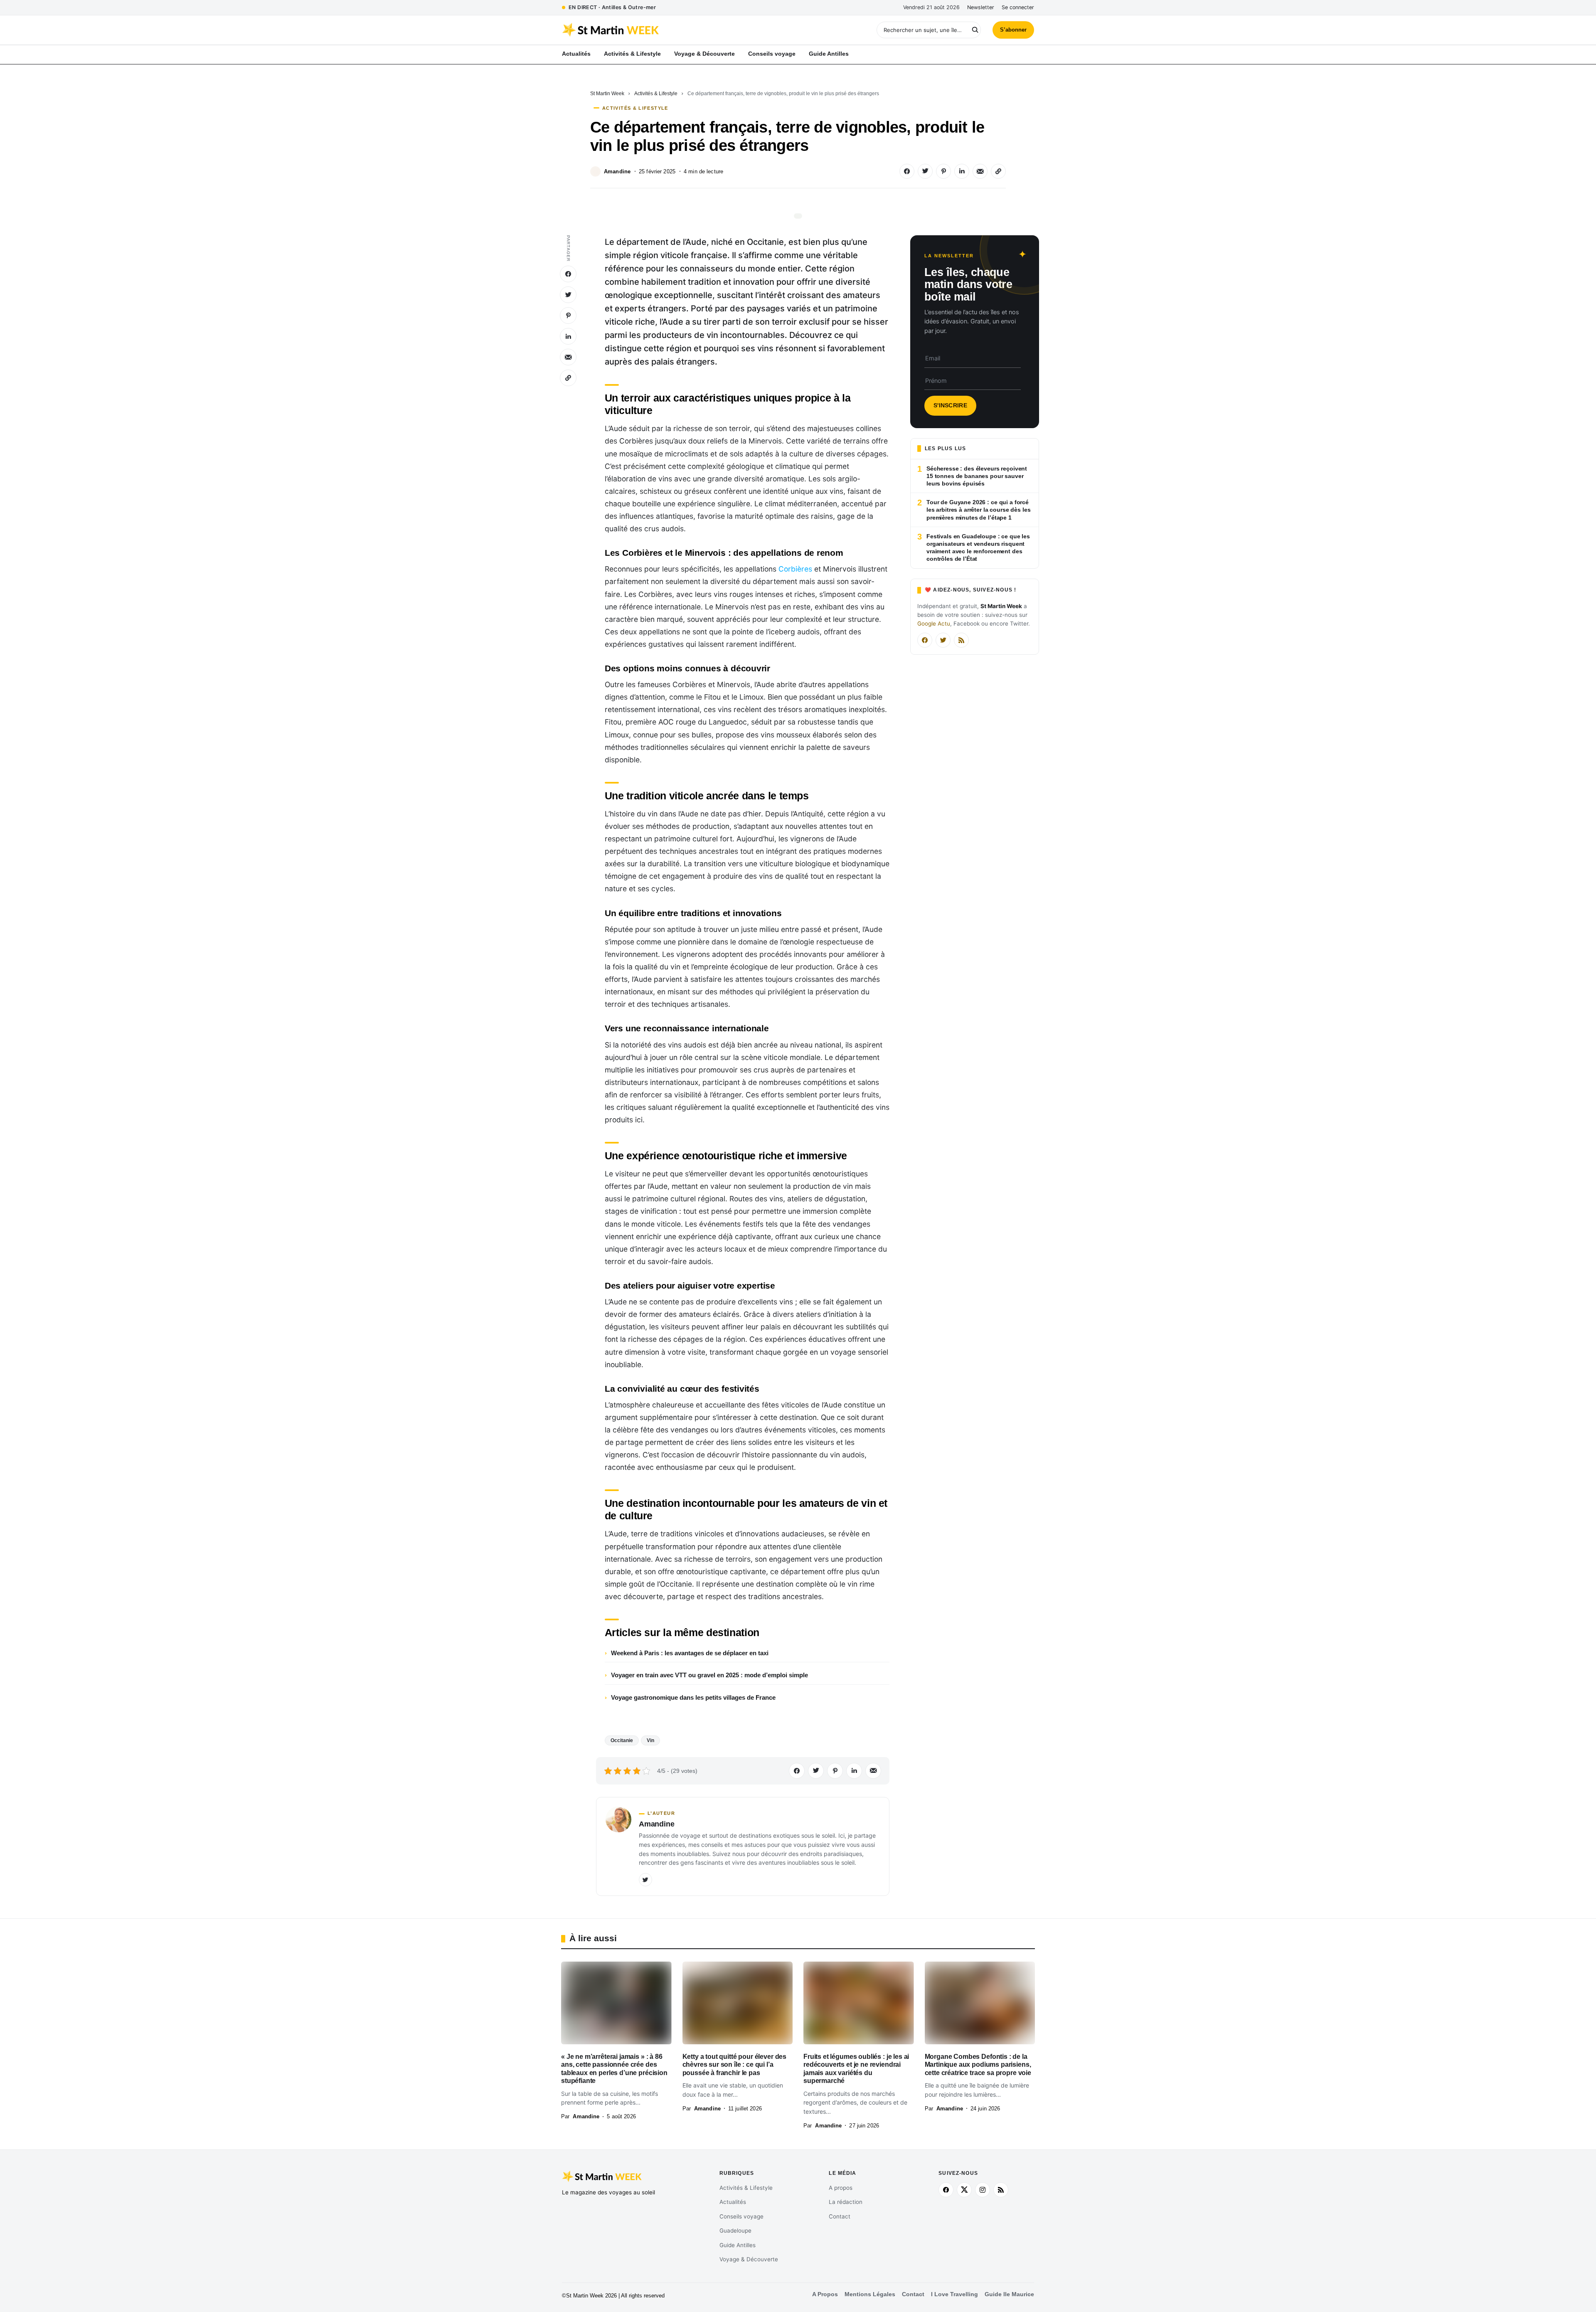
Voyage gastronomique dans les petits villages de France (693, 1697)
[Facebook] (925, 640)
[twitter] (964, 2190)
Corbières (795, 569)
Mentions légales (870, 2294)
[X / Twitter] (943, 640)
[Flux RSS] (961, 640)
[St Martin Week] (680, 30)
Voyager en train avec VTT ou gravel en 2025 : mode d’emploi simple (709, 1675)
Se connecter (1018, 7)
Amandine (617, 171)
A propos (841, 2188)
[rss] (1001, 2190)
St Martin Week (607, 94)
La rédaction (846, 2202)
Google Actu (934, 624)
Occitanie (622, 1740)
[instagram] (983, 2190)
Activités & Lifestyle (656, 94)
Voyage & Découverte (749, 2259)
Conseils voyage (741, 2216)
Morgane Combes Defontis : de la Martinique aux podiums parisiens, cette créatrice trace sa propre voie (978, 2065)
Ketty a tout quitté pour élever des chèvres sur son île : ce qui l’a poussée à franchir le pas (735, 2065)
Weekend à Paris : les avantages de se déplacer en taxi (690, 1653)
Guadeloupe (735, 2231)
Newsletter (981, 7)
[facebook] (946, 2190)
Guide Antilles (738, 2245)
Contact (840, 2216)
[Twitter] (645, 1880)
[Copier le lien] (998, 171)
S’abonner (1013, 30)
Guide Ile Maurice (1009, 2294)
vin (650, 1740)
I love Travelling (954, 2294)
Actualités (733, 2202)
